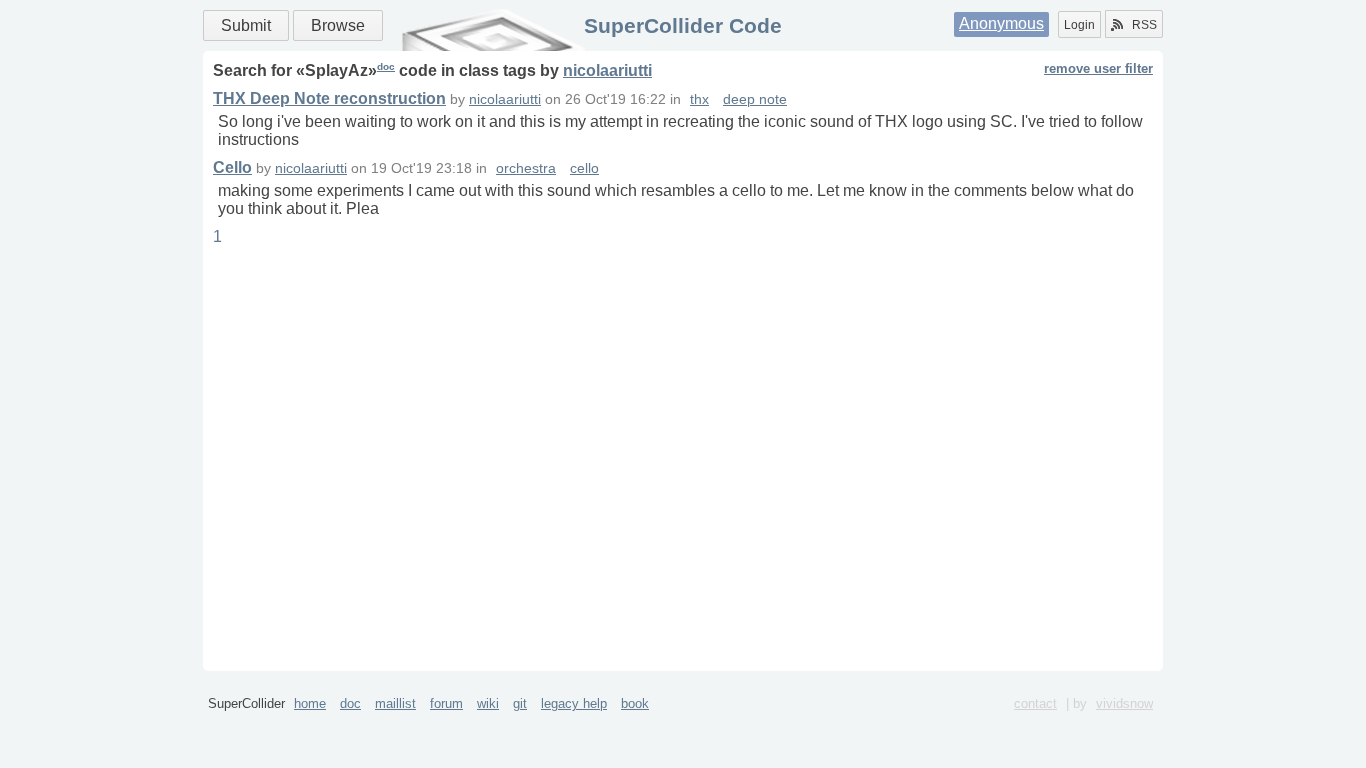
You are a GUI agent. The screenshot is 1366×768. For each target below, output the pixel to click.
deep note (755, 99)
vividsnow (1124, 703)
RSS (1144, 25)
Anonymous (1001, 23)
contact (1035, 703)
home (310, 703)
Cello (232, 167)
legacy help (574, 703)
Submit (246, 25)
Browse (338, 25)
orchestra (526, 168)
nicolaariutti (607, 70)
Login (1079, 25)
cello (584, 168)
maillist (395, 703)
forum (446, 703)
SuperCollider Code (683, 25)
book (635, 703)
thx (699, 99)
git (520, 703)
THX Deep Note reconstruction (329, 98)
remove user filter (1098, 68)
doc (386, 66)
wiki (488, 703)
